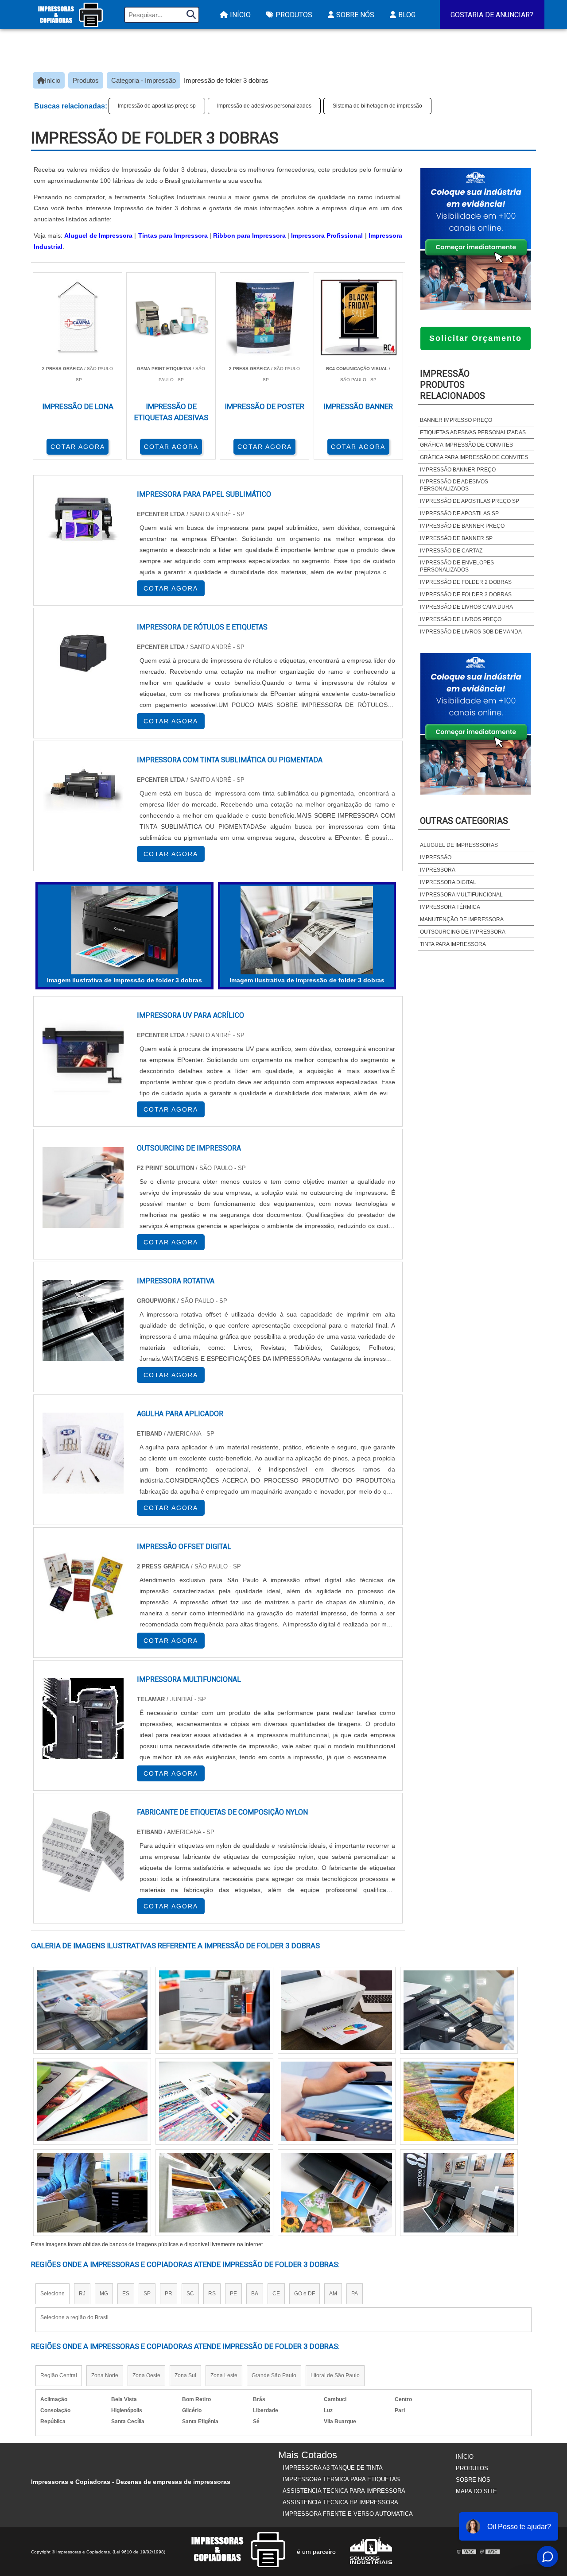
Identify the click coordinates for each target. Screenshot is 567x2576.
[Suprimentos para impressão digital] (459, 2193)
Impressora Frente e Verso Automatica (348, 2514)
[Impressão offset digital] (83, 1586)
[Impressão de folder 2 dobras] (92, 2010)
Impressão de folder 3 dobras (466, 595)
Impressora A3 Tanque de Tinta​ (333, 2468)
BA (255, 2294)
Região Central (59, 2375)
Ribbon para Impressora (249, 236)
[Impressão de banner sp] (214, 2010)
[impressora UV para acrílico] (83, 1055)
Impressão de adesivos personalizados (264, 106)
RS (212, 2294)
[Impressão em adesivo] (214, 2193)
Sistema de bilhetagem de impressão (377, 106)
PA (355, 2294)
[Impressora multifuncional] (83, 1719)
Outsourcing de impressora (463, 932)
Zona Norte (105, 2375)
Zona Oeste (146, 2375)
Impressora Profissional (327, 236)
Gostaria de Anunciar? (492, 15)
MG (104, 2294)
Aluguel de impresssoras (459, 845)
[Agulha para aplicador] (83, 1453)
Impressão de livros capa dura (466, 607)
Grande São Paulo (274, 2375)
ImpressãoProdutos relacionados (452, 385)
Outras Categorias (464, 821)
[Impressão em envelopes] (214, 2101)
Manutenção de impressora (462, 919)
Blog (407, 15)
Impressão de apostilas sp (459, 514)
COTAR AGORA (78, 447)
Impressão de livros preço (461, 619)
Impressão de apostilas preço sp (157, 106)
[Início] (70, 15)
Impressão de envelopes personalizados (457, 566)
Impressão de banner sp (456, 538)
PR (169, 2294)
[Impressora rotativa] (83, 1320)
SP (147, 2294)
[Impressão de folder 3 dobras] (124, 930)
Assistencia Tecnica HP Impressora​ (340, 2502)
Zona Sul (185, 2375)
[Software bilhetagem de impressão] (459, 2010)
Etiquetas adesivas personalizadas (473, 433)
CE (276, 2294)
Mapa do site (476, 2491)
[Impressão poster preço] (92, 2101)
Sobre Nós (355, 15)
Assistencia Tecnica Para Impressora (344, 2491)
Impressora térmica (450, 907)
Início (240, 15)
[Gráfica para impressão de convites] (459, 2101)
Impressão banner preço (458, 470)
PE (233, 2294)
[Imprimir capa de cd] (92, 2193)
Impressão (436, 857)
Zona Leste (224, 2375)
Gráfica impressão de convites (466, 445)
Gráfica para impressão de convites (474, 457)
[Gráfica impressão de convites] (337, 2010)
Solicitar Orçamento (476, 338)
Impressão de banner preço (462, 526)
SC (190, 2294)
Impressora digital (448, 882)
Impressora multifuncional (461, 895)
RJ (82, 2294)
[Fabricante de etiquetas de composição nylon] (83, 1852)
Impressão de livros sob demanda (471, 632)
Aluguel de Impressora (98, 236)
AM (333, 2294)
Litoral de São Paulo (335, 2375)
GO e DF (305, 2294)
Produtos (294, 15)
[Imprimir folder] (337, 2101)
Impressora (438, 870)
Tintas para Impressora (173, 236)
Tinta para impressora (453, 944)
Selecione (52, 2294)
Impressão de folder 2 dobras (466, 582)
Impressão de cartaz (451, 551)
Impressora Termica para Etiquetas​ (341, 2479)
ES (126, 2294)
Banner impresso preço (456, 420)
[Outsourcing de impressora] (83, 1188)
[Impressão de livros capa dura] (337, 2193)
